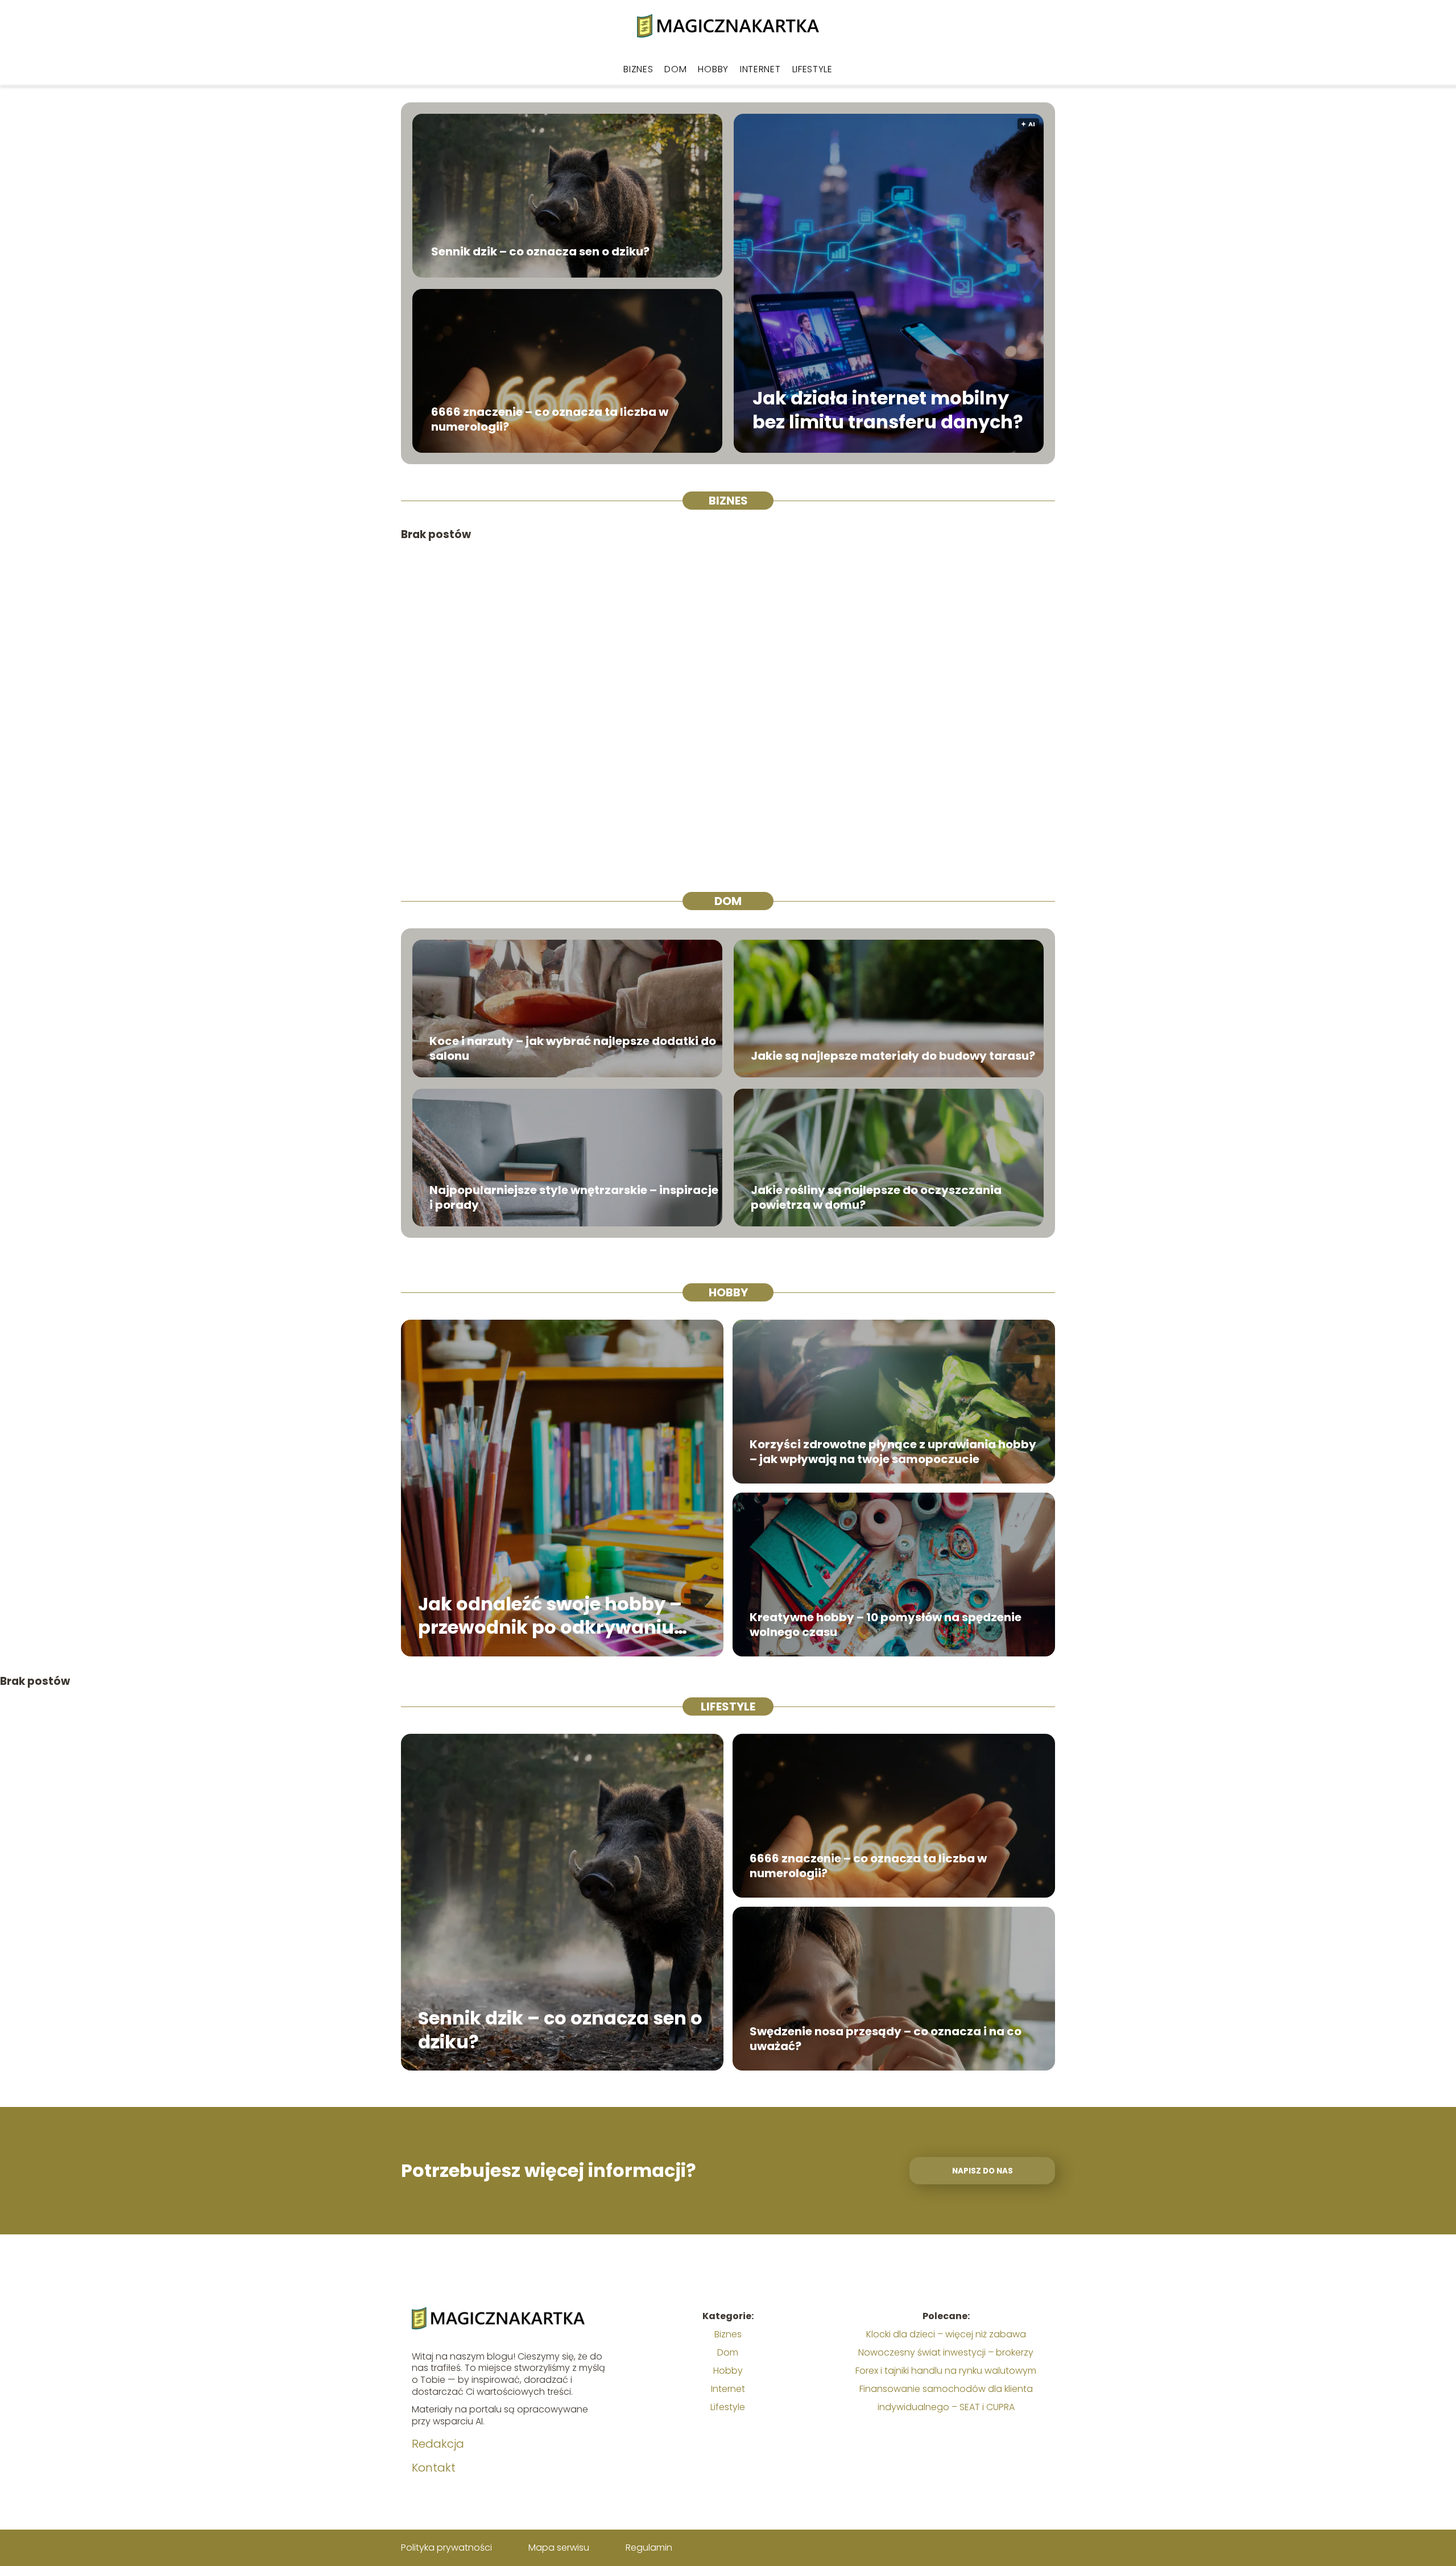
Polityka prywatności (446, 2548)
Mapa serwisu (559, 2548)
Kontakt (434, 2468)
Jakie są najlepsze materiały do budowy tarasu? (893, 1056)
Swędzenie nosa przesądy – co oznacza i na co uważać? (886, 2039)
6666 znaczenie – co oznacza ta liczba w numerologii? (550, 419)
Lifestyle (812, 69)
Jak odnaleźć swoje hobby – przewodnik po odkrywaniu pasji (550, 1615)
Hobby (713, 69)
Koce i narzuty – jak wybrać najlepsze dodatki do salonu (573, 1048)
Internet (760, 69)
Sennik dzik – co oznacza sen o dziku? (540, 251)
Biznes (638, 69)
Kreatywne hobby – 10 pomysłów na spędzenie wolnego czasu (886, 1625)
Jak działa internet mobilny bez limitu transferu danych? (888, 410)
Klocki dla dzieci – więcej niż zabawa (946, 2334)
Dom (675, 69)
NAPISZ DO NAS (983, 2171)
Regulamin (649, 2548)
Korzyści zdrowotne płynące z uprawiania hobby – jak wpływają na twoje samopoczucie (893, 1452)
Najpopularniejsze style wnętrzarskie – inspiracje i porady (574, 1197)
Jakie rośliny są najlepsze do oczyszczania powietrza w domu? (876, 1197)
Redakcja (438, 2444)
